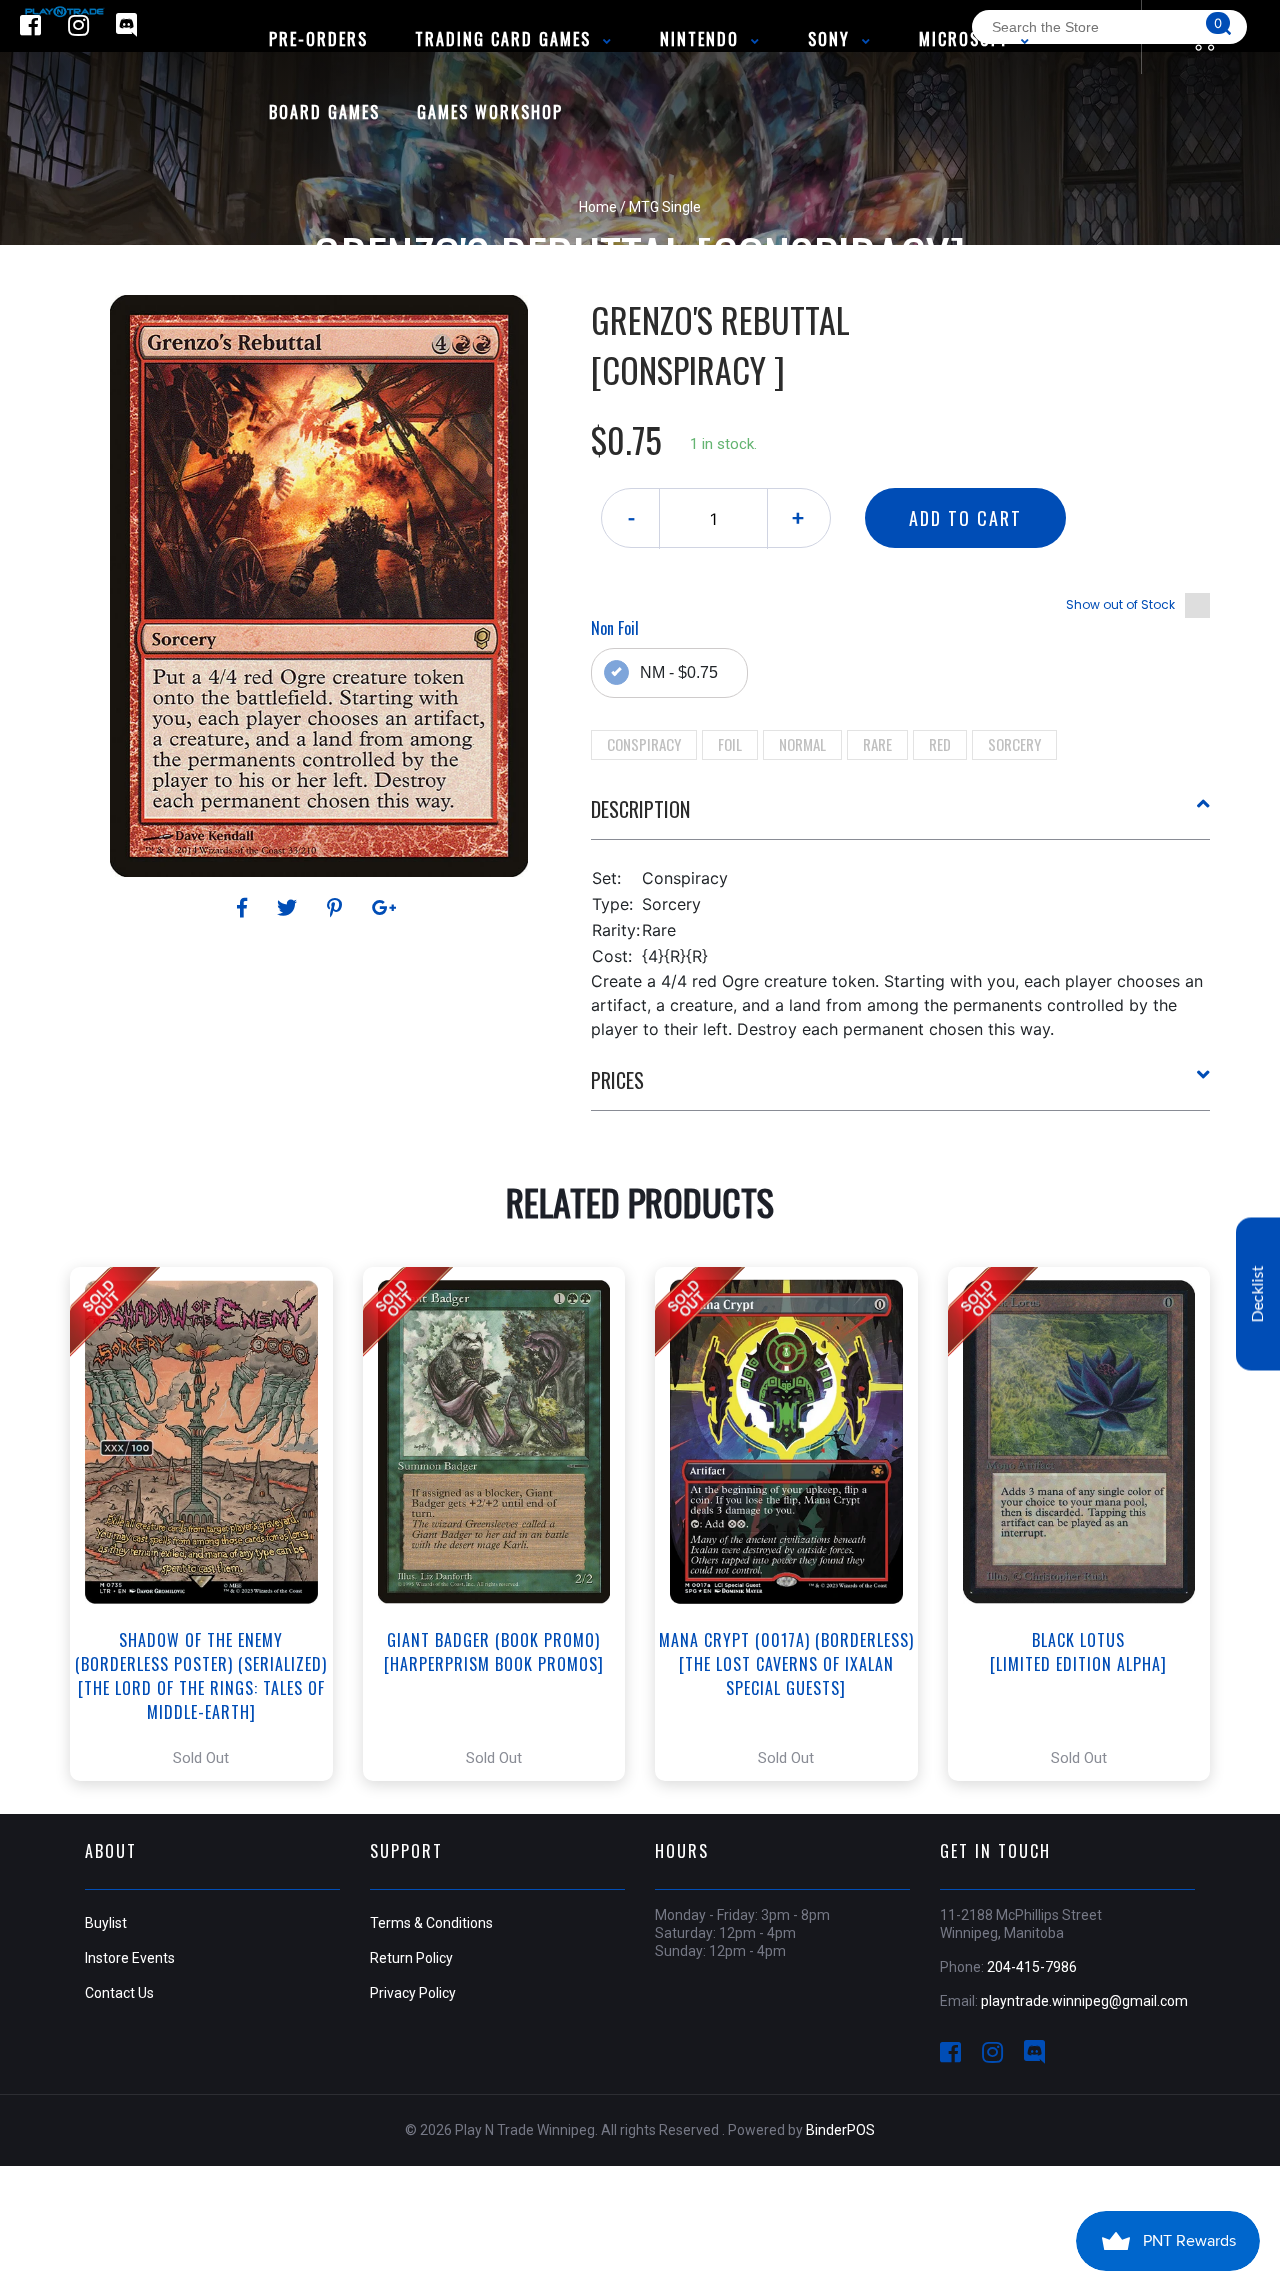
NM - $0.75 (679, 672)
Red (940, 744)
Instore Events (130, 1958)
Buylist (106, 1923)
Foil (730, 744)
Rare (877, 744)
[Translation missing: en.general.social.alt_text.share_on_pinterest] (337, 908)
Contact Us (119, 1993)
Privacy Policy (413, 1993)
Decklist (1258, 1293)
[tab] (901, 817)
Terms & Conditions (431, 1923)
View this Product (210, 1524)
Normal (802, 744)
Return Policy (411, 1958)
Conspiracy (644, 744)
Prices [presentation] (617, 1080)
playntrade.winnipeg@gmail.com (1084, 2001)
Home (598, 207)
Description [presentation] (640, 809)
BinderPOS (840, 2130)
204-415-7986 (1032, 1967)
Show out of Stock (1120, 604)
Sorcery (1014, 744)
